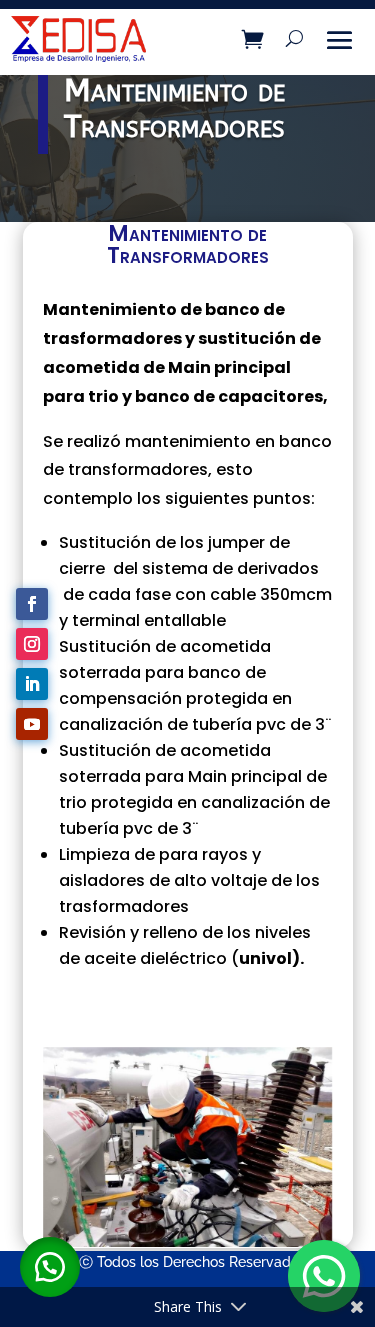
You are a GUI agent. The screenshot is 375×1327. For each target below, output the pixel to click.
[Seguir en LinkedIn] (32, 684)
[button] (50, 1267)
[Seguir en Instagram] (32, 644)
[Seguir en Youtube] (32, 724)
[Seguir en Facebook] (32, 604)
